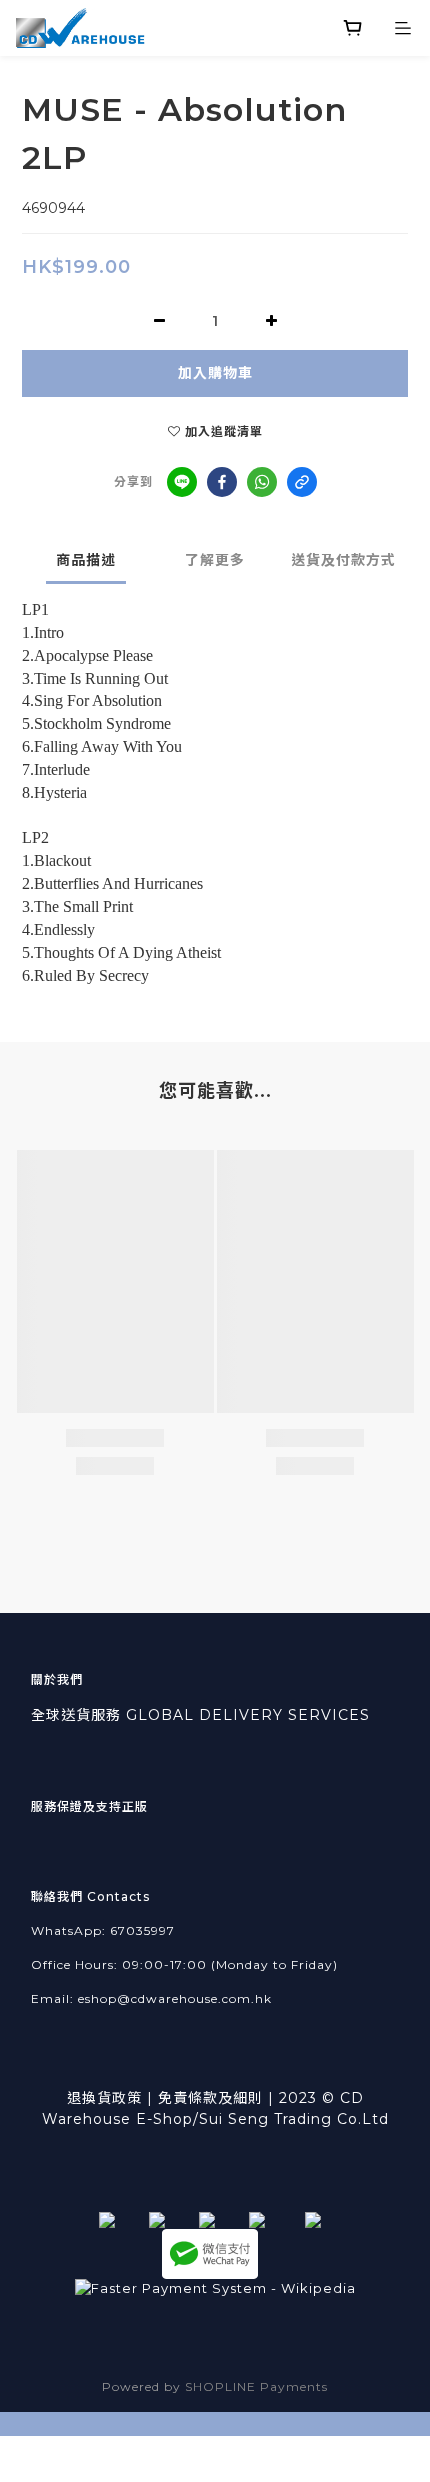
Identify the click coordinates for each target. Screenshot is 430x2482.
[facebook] (222, 482)
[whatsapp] (262, 482)
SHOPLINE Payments (256, 2386)
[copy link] (302, 482)
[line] (182, 482)
